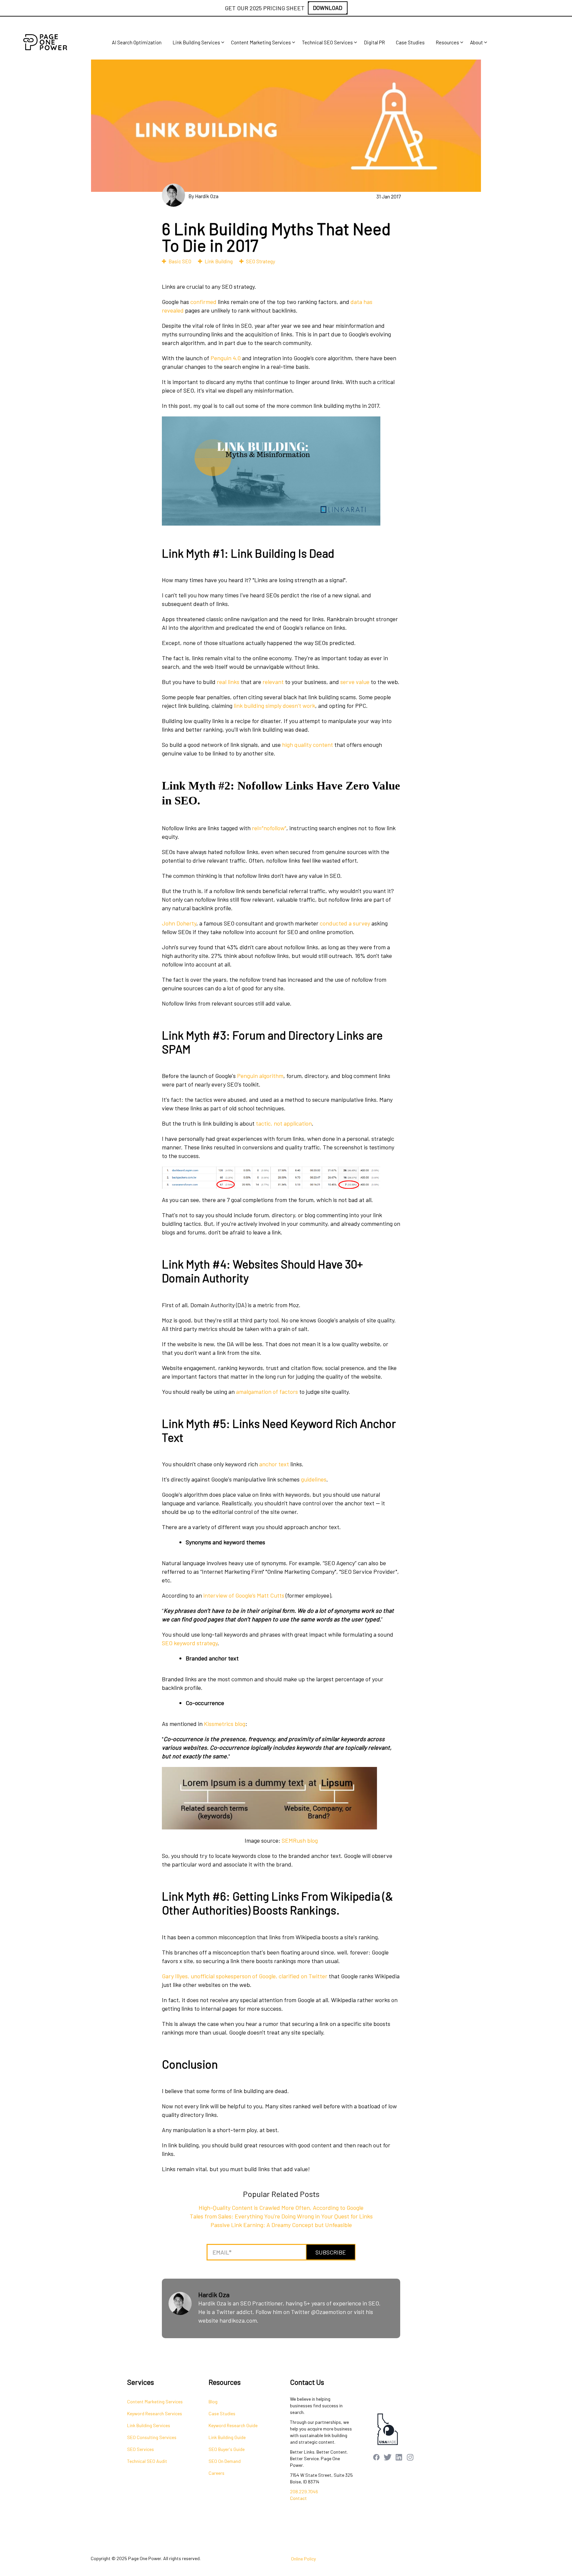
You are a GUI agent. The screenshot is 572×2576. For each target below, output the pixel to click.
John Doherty (179, 923)
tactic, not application (284, 1123)
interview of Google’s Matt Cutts (244, 1595)
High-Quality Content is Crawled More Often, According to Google (281, 2208)
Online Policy (303, 2559)
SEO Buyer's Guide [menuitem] (227, 2449)
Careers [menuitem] (216, 2473)
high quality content (308, 745)
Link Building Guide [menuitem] (227, 2437)
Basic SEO (180, 261)
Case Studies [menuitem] (410, 42)
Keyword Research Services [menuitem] (155, 2413)
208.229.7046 (304, 2491)
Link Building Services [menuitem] (196, 42)
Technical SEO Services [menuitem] (327, 42)
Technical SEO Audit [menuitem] (147, 2461)
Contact (298, 2498)
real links (228, 682)
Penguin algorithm (260, 1076)
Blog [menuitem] (213, 2402)
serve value (355, 682)
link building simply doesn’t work (274, 706)
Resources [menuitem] (447, 42)
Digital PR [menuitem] (374, 42)
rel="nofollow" (269, 828)
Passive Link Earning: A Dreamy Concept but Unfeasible (281, 2225)
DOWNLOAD (328, 8)
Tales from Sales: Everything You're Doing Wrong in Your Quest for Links (281, 2216)
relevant (273, 682)
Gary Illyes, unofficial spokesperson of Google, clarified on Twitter (245, 1976)
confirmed (203, 302)
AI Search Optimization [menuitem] (137, 42)
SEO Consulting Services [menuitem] (152, 2437)
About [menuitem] (477, 42)
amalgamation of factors (267, 1392)
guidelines (314, 1479)
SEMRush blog (300, 1840)
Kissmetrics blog (225, 1724)
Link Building (219, 261)
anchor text (274, 1464)
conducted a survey (345, 923)
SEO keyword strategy (190, 1643)
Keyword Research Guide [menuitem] (233, 2425)
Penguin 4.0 (226, 358)
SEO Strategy (261, 261)
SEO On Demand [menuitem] (225, 2461)
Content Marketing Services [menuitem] (261, 42)
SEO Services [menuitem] (141, 2449)
